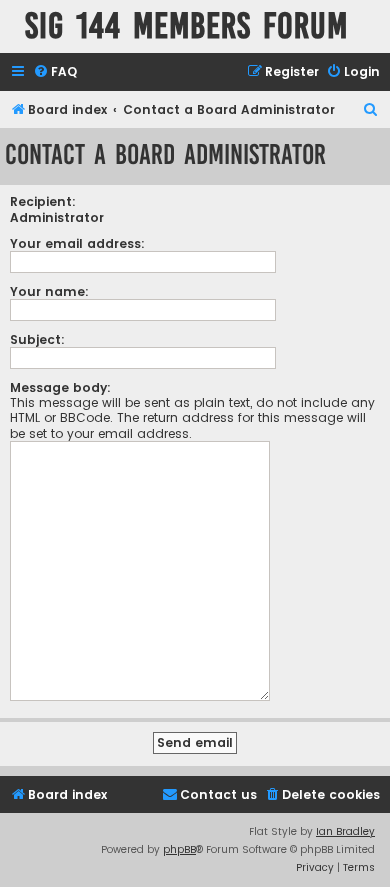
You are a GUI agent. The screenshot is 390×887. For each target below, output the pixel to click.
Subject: (37, 339)
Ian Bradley (345, 831)
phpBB (179, 849)
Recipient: (43, 201)
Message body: (60, 387)
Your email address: (77, 243)
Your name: (49, 291)
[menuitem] (55, 72)
